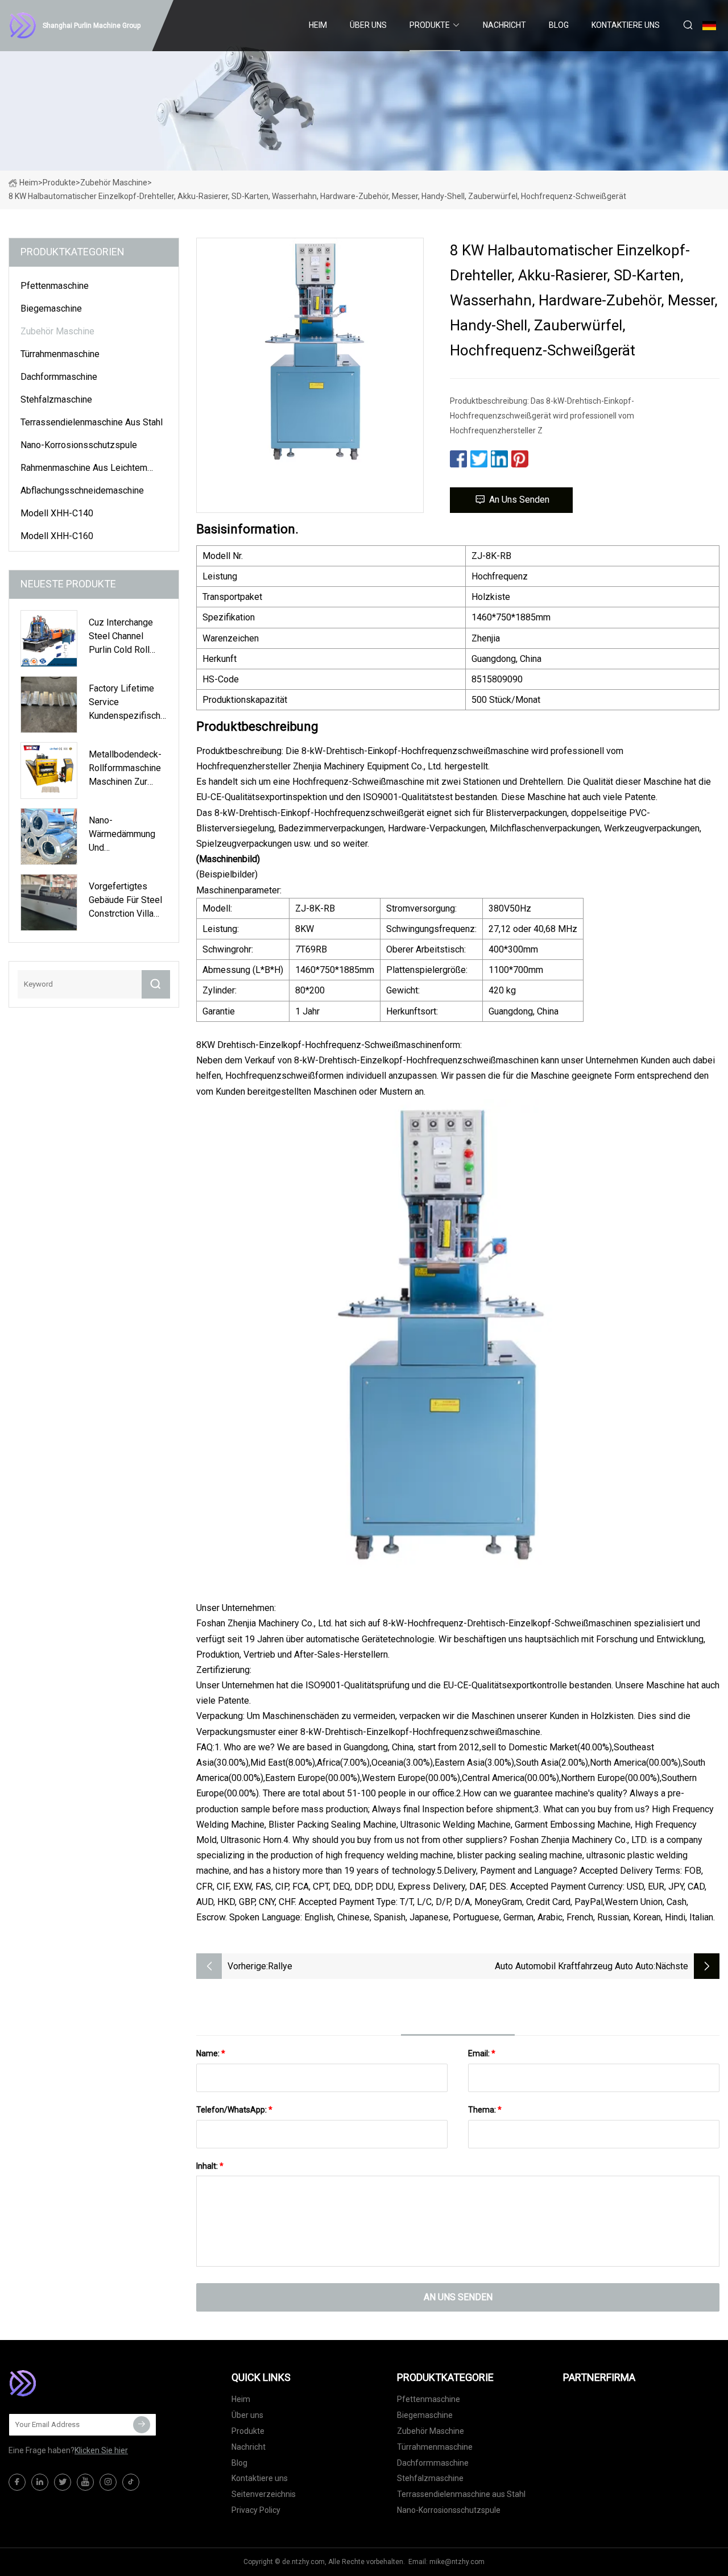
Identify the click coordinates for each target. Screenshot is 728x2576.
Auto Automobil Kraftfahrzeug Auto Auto (574, 1966)
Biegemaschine (51, 308)
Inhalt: (210, 2166)
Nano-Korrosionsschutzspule (79, 445)
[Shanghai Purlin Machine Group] (65, 2383)
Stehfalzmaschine (56, 399)
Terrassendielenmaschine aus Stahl (92, 422)
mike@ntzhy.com (457, 2562)
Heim (318, 25)
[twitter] (63, 2482)
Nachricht (504, 25)
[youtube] (85, 2482)
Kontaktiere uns (626, 25)
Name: (211, 2053)
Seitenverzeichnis (264, 2494)
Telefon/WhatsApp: (234, 2110)
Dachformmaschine (59, 377)
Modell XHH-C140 (57, 513)
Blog (559, 25)
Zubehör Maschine (114, 183)
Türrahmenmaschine (60, 354)
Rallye (280, 1966)
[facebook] (17, 2482)
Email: (482, 2053)
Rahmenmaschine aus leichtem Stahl (84, 470)
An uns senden (519, 500)
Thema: (485, 2110)
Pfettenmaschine (55, 286)
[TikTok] (131, 2482)
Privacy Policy (256, 2510)
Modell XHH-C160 (57, 536)
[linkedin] (40, 2482)
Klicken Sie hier (101, 2450)
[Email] (142, 2425)
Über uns (368, 25)
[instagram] (108, 2482)
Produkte (430, 25)
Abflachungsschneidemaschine (82, 490)
